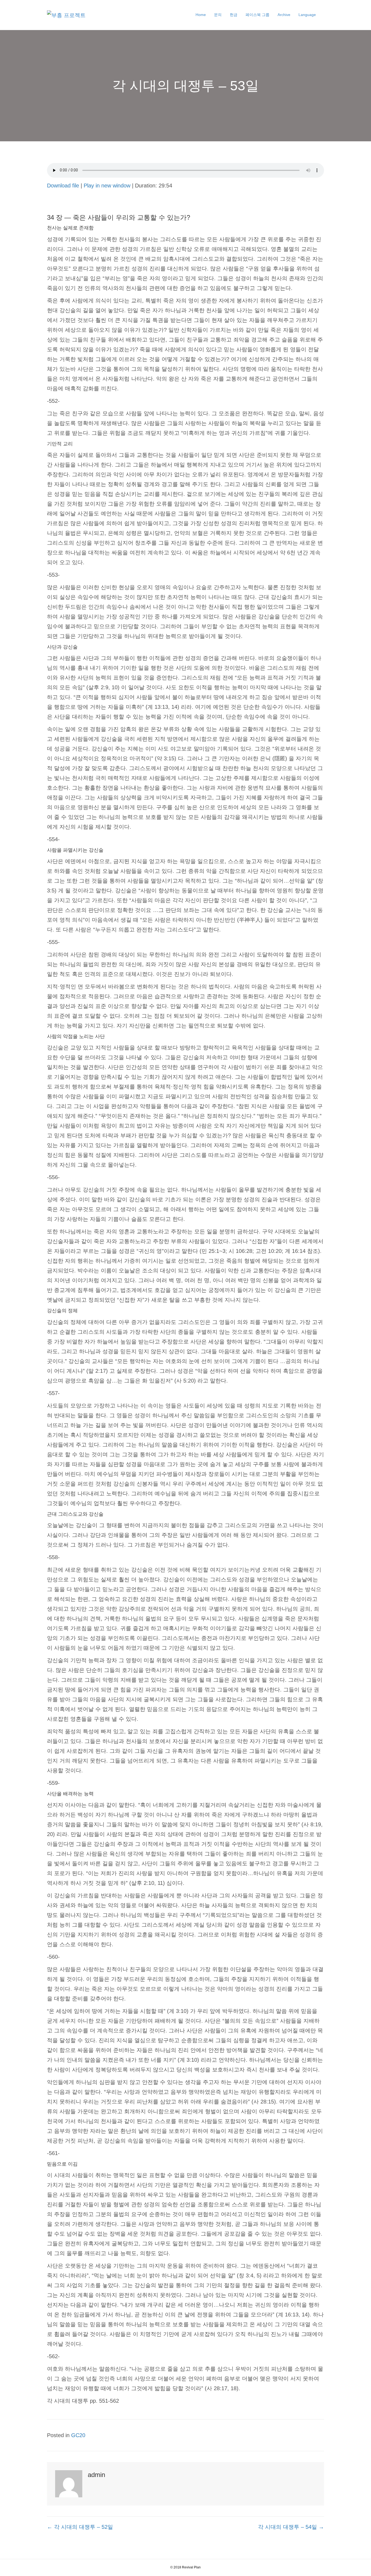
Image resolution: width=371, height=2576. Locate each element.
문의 (218, 15)
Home (201, 15)
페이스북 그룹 (257, 15)
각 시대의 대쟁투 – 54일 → (291, 2527)
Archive (284, 15)
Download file (63, 186)
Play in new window (107, 186)
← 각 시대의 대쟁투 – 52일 (80, 2527)
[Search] (322, 15)
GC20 (78, 2435)
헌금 (234, 15)
